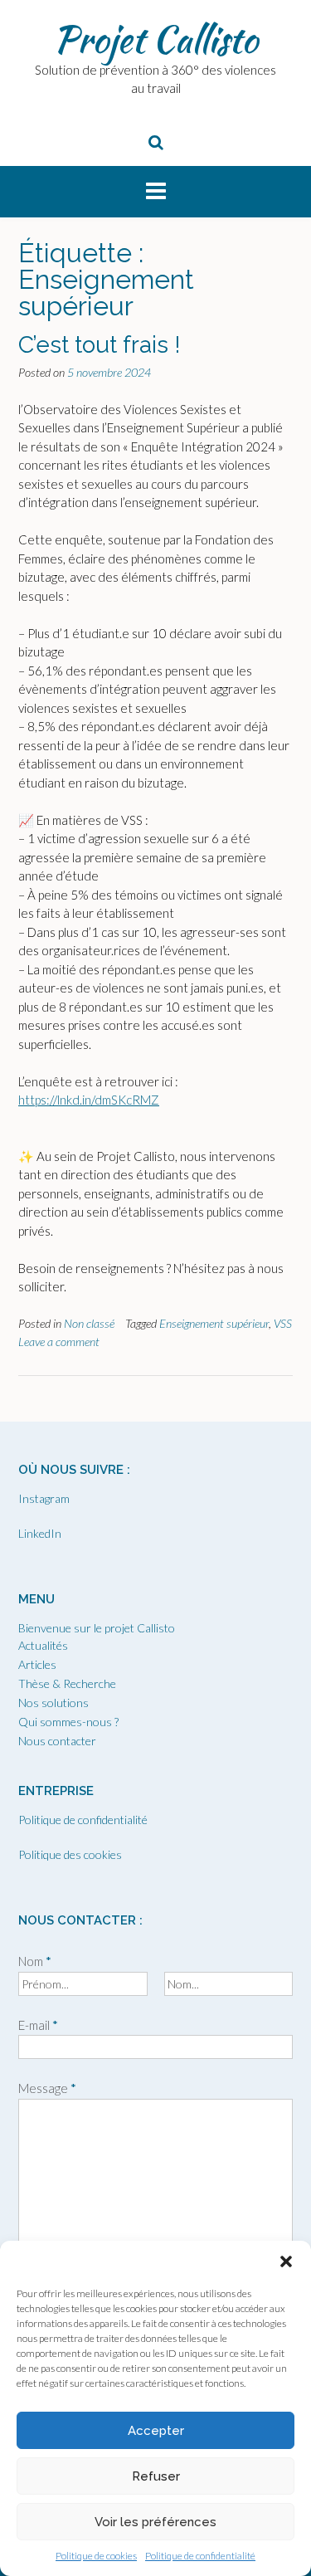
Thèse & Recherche (67, 1683)
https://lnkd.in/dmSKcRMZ (89, 1100)
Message (47, 2088)
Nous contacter (57, 1741)
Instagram (44, 1498)
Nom (35, 1961)
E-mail (38, 2025)
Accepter (156, 2431)
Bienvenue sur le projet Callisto (97, 1628)
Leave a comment (59, 1342)
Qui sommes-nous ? (68, 1722)
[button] (286, 2261)
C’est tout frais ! (100, 345)
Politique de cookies (96, 2556)
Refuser (156, 2476)
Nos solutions (53, 1703)
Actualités (43, 1645)
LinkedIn (40, 1533)
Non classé (89, 1323)
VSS (283, 1323)
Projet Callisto (155, 39)
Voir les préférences (155, 2522)
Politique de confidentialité (200, 2556)
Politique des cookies (70, 1854)
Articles (37, 1664)
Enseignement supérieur (214, 1323)
